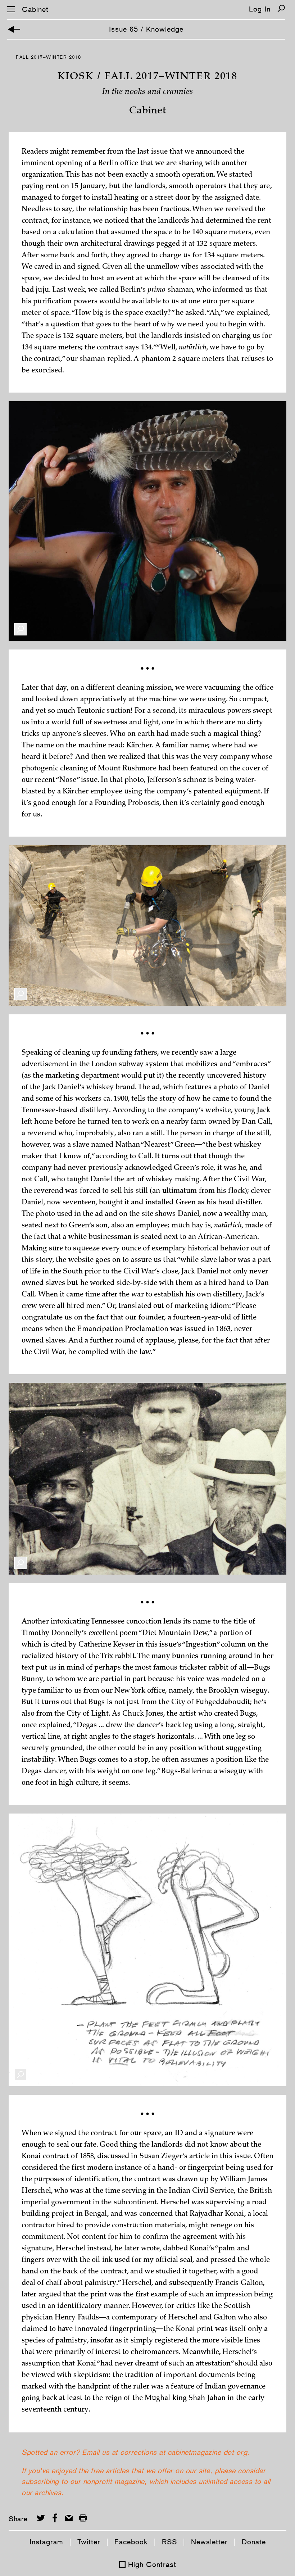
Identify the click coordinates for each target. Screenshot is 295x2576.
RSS (169, 2542)
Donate (254, 2542)
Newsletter (209, 2542)
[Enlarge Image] (20, 629)
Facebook (131, 2542)
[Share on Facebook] (55, 2518)
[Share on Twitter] (41, 2518)
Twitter (89, 2542)
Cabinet (35, 9)
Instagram (46, 2542)
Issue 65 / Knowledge (146, 29)
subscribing (40, 2481)
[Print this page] (83, 2518)
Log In (260, 9)
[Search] (281, 8)
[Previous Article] (14, 29)
